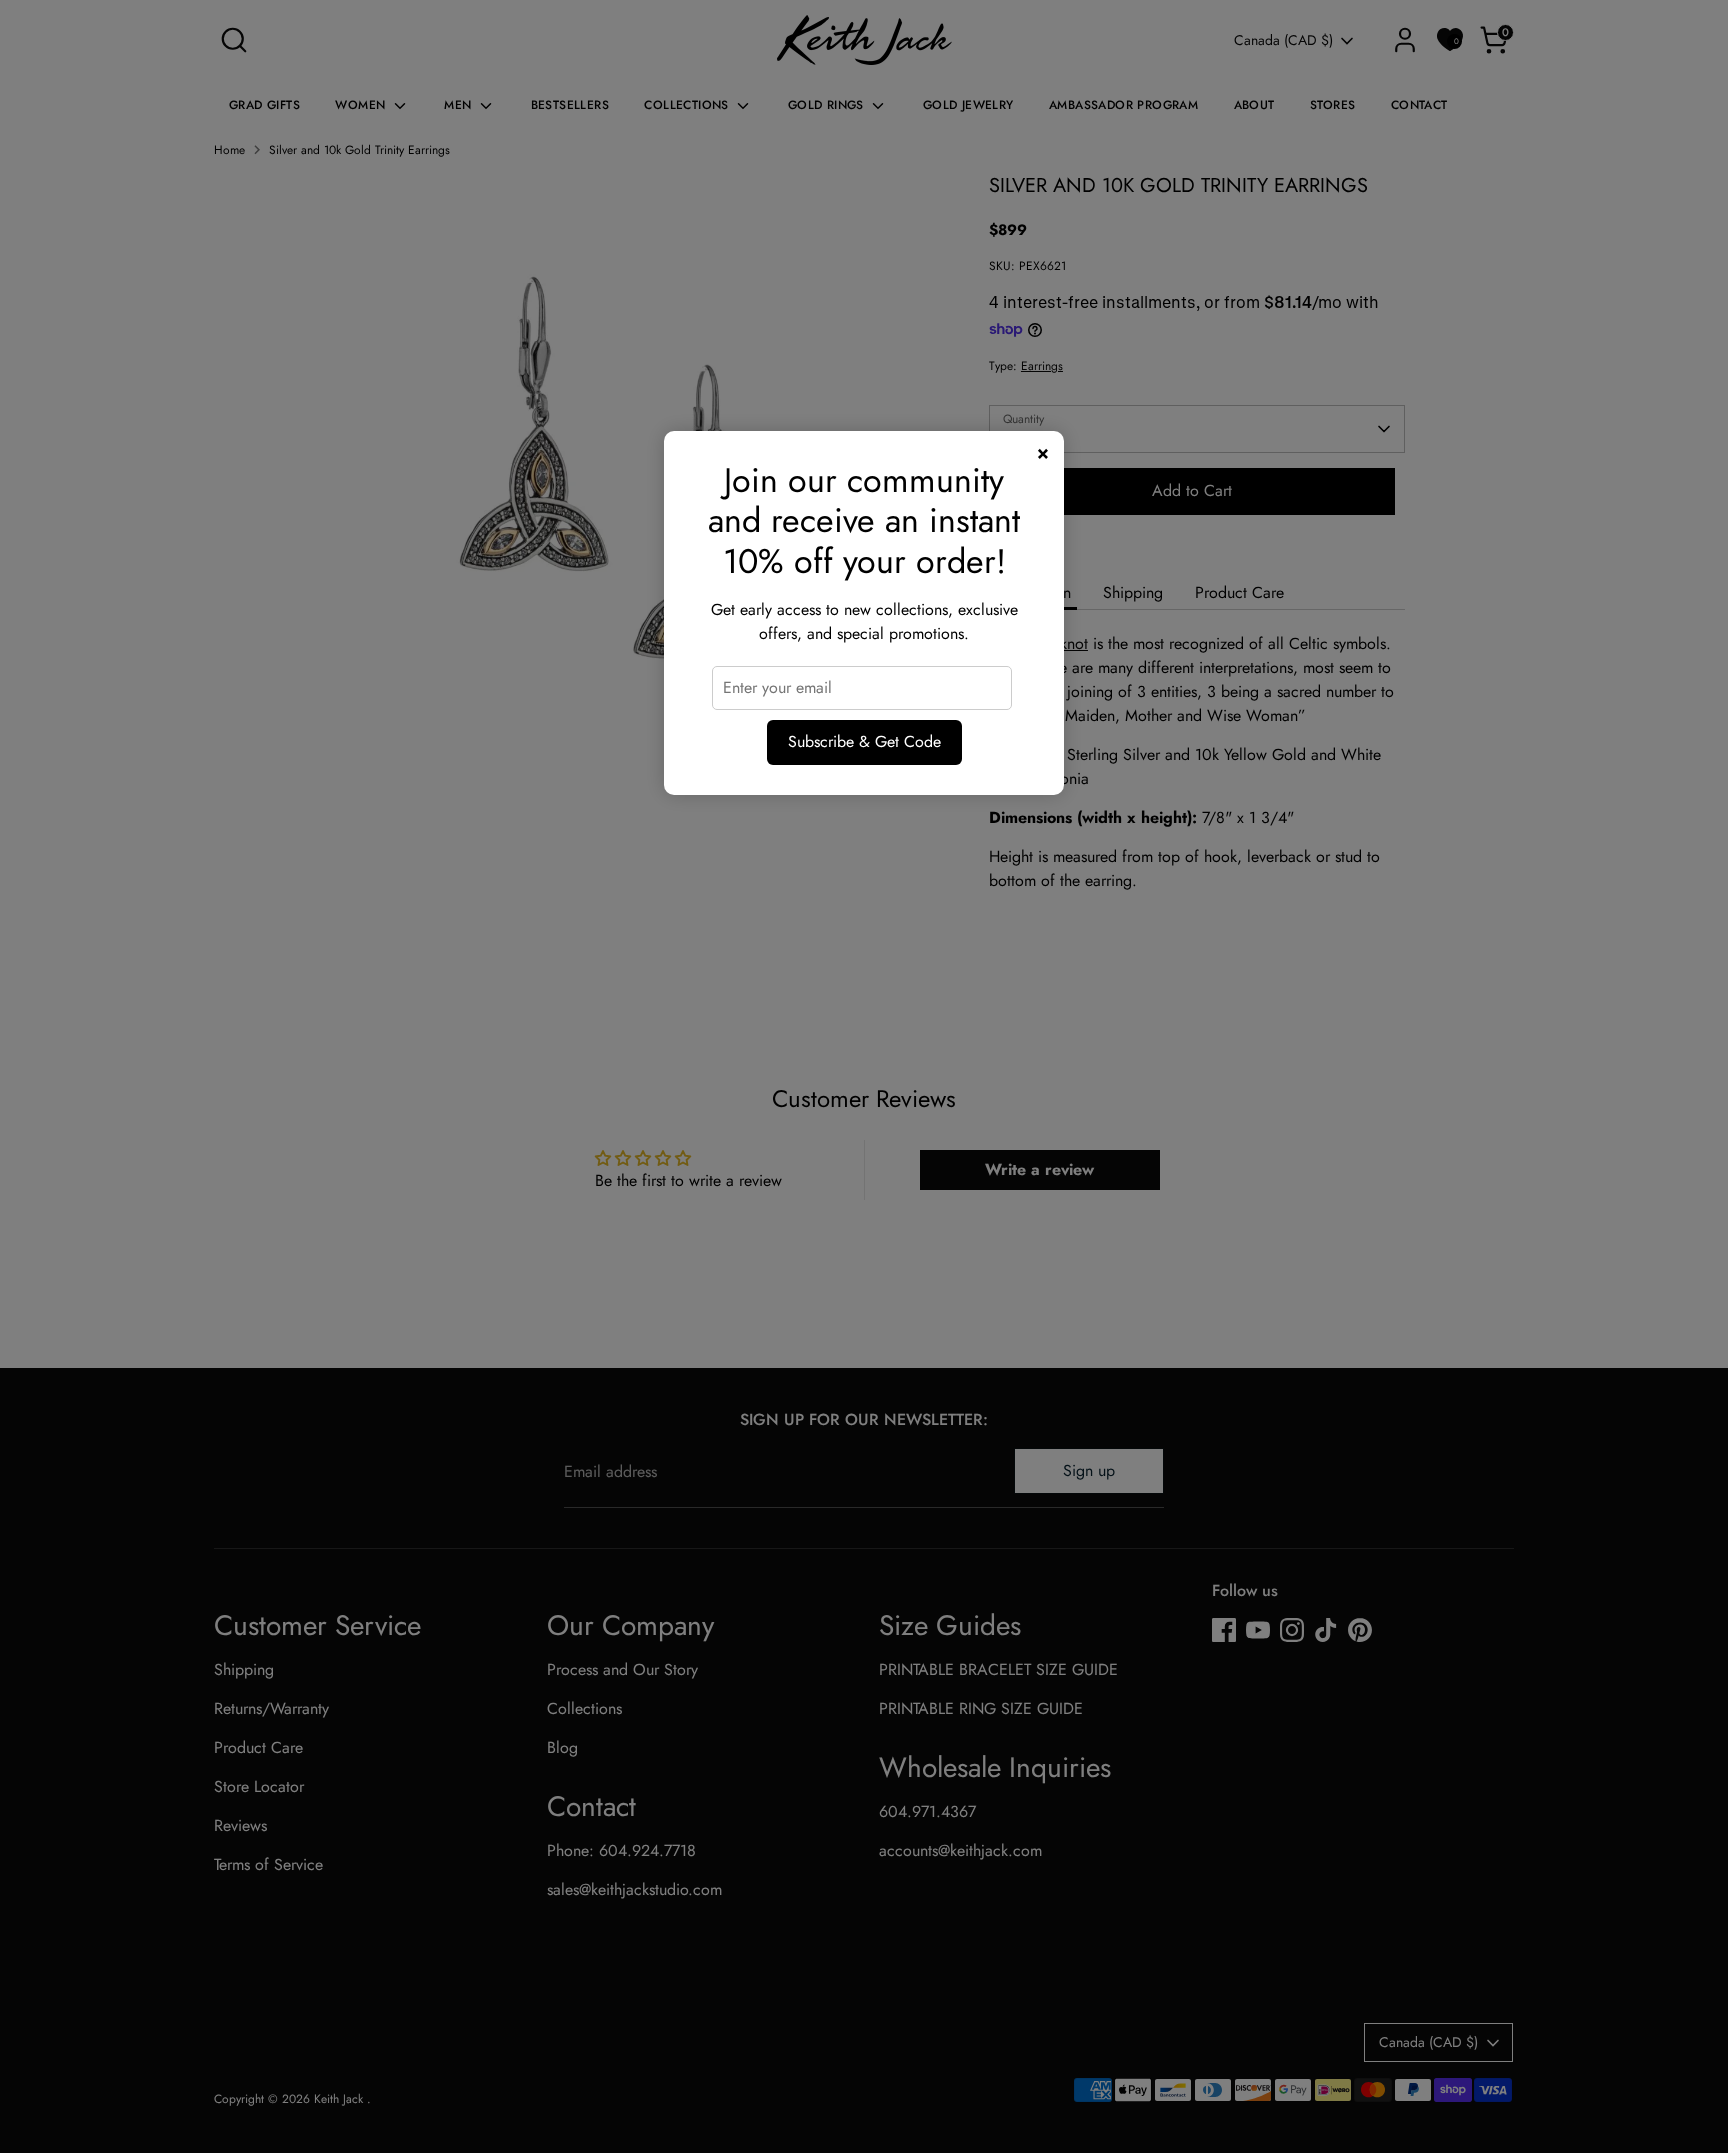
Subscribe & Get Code (864, 741)
